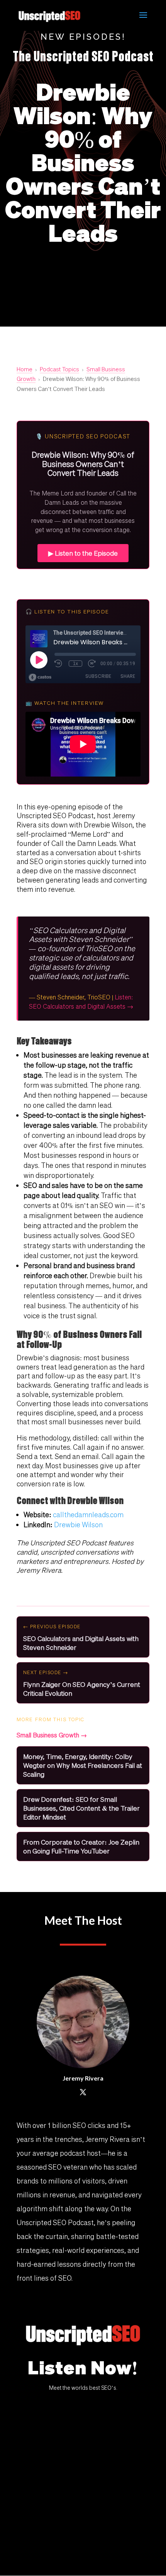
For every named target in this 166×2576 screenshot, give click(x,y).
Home (25, 369)
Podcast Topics (59, 369)
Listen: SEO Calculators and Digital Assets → (81, 1002)
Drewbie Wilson (78, 1525)
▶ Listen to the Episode (83, 553)
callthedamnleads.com (88, 1515)
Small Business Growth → (52, 1735)
